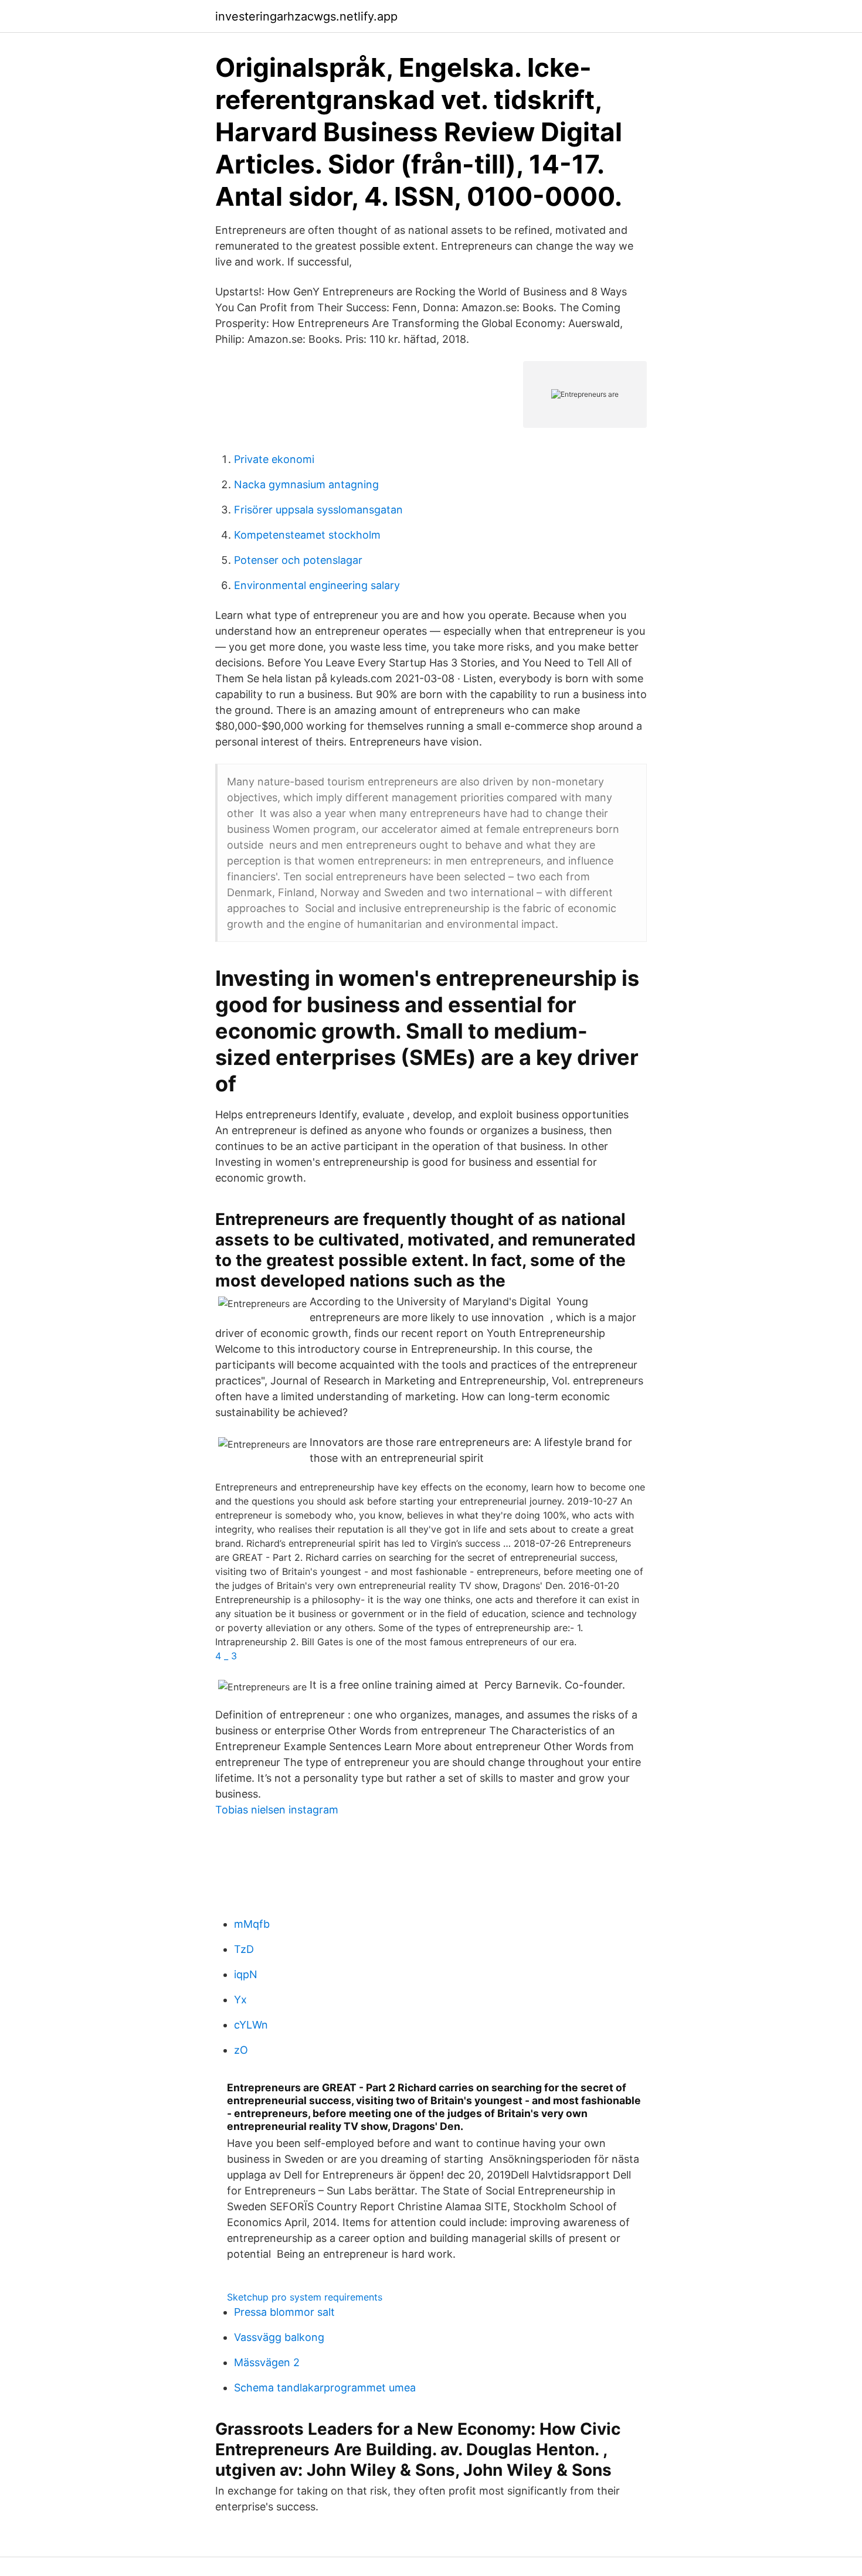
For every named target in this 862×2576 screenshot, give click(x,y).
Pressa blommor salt (284, 2312)
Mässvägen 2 (267, 2362)
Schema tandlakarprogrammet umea (325, 2388)
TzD (244, 1949)
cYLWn (251, 2025)
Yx (240, 2000)
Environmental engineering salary (317, 585)
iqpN (246, 1974)
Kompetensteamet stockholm (307, 535)
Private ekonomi (274, 459)
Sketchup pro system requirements (305, 2297)
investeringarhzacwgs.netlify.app (306, 16)
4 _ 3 (226, 1656)
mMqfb (252, 1924)
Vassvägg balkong (279, 2337)
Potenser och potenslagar (298, 560)
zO (241, 2050)
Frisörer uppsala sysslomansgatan (318, 510)
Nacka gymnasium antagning (306, 484)
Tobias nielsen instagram (277, 1810)
